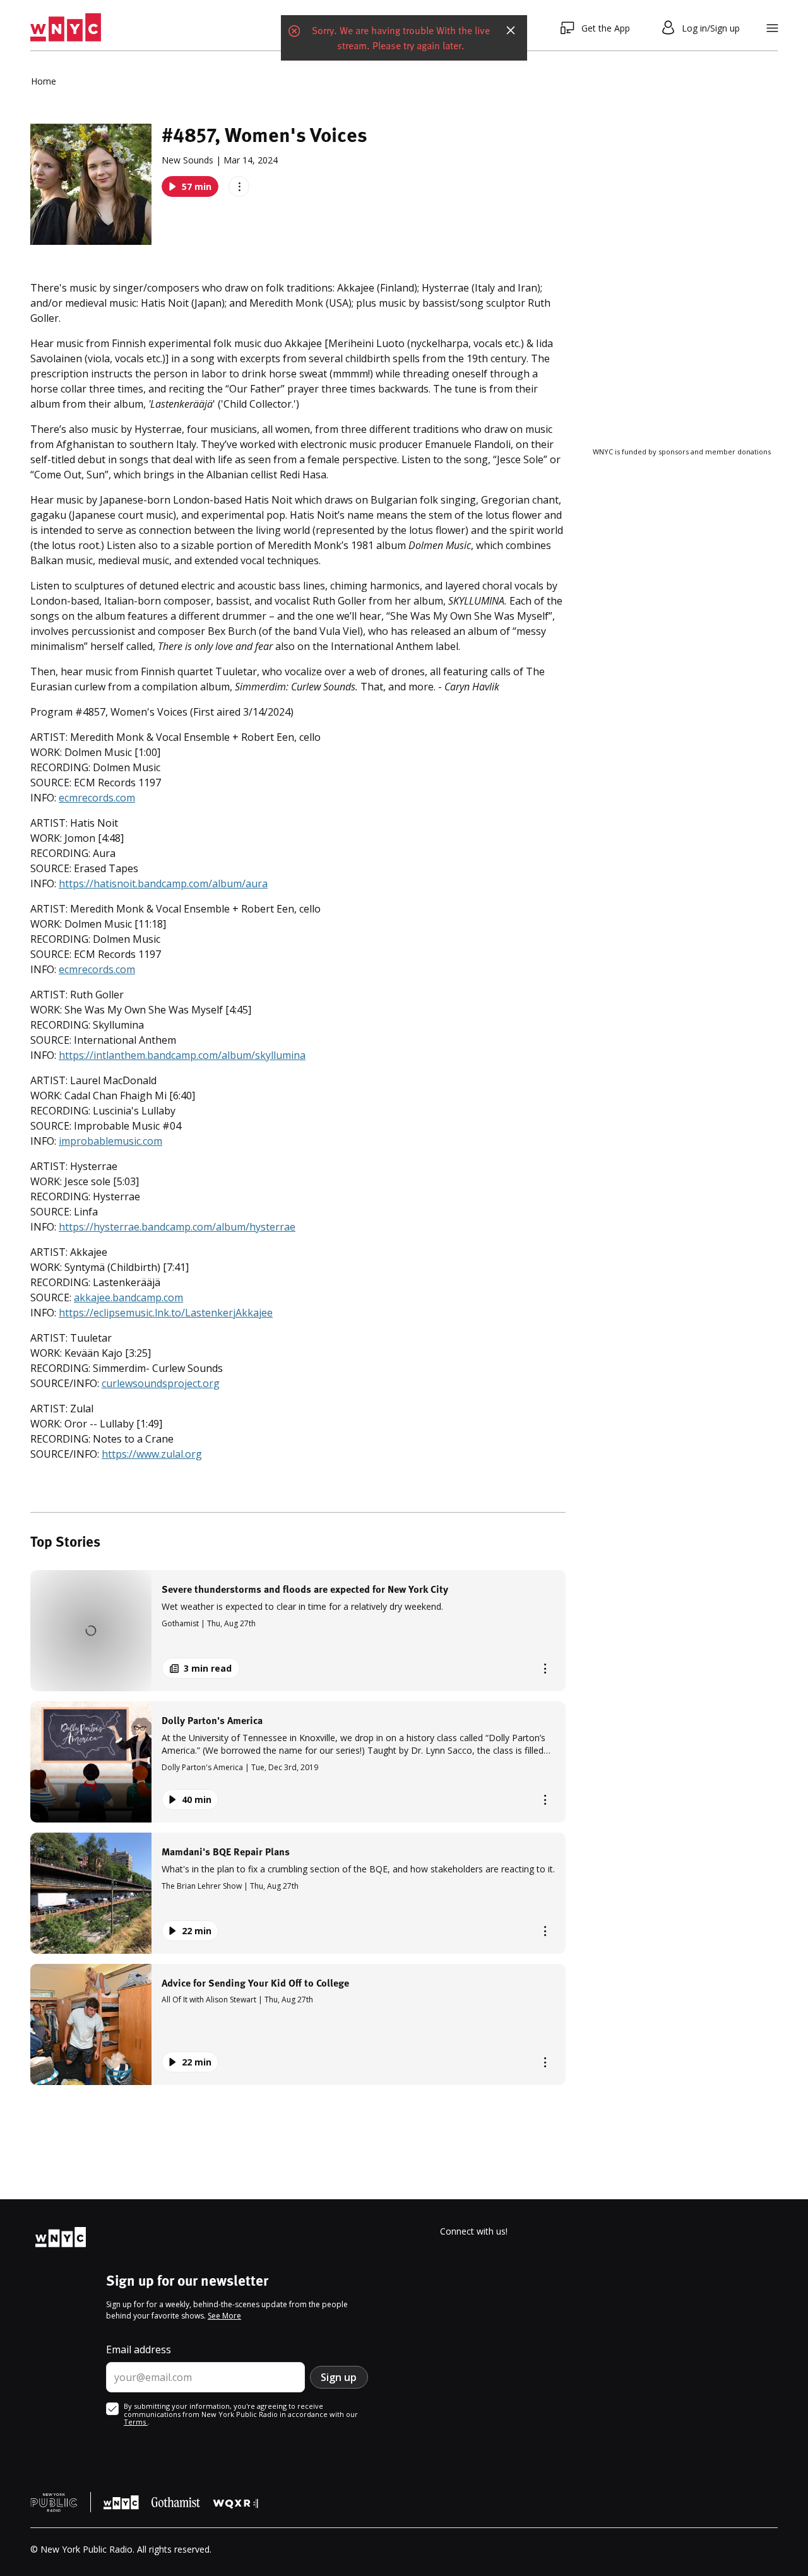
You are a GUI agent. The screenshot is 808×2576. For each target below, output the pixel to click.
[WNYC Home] (66, 28)
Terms (136, 2422)
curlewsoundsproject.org (161, 1383)
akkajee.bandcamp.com (128, 1297)
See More (224, 2316)
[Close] (511, 28)
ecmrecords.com (97, 798)
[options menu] (239, 186)
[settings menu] (772, 28)
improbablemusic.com (110, 1141)
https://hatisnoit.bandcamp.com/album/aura (163, 883)
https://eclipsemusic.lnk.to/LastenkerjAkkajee (166, 1313)
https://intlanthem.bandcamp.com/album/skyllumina (182, 1055)
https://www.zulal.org (152, 1454)
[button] (298, 1631)
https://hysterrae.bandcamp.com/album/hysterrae (177, 1227)
